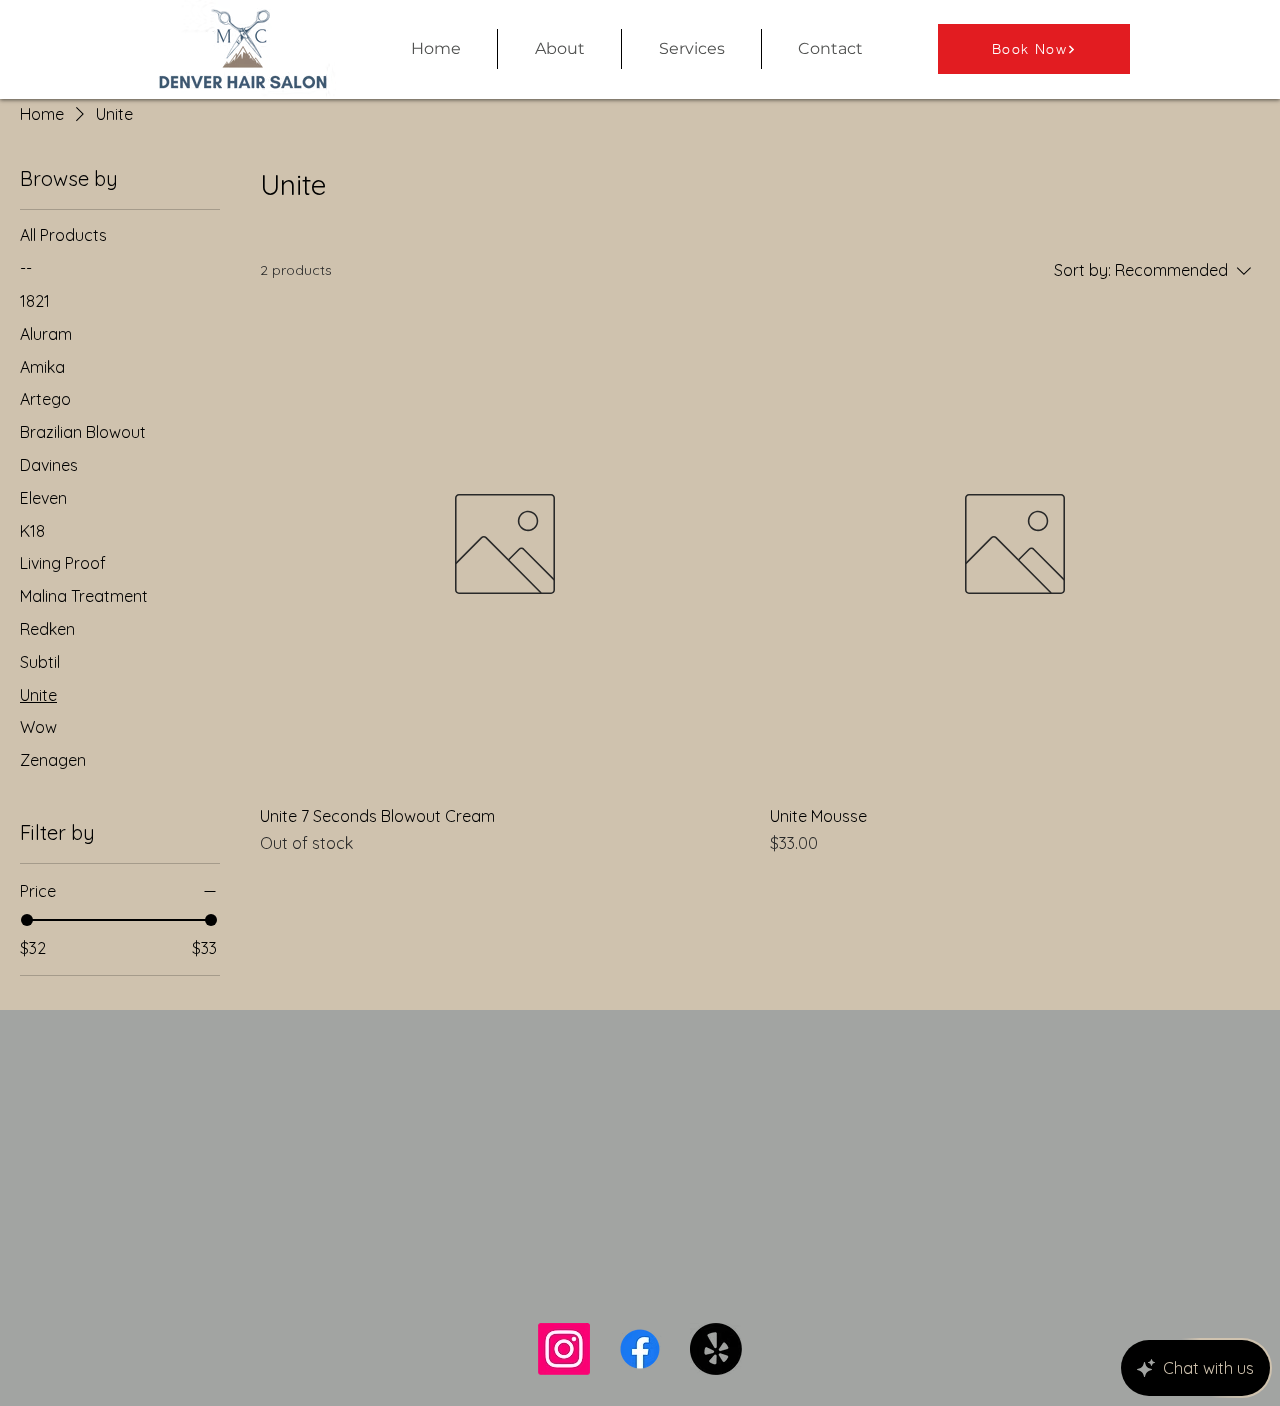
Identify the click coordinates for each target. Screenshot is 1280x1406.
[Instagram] (564, 1349)
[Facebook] (640, 1349)
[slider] (27, 920)
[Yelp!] (716, 1349)
